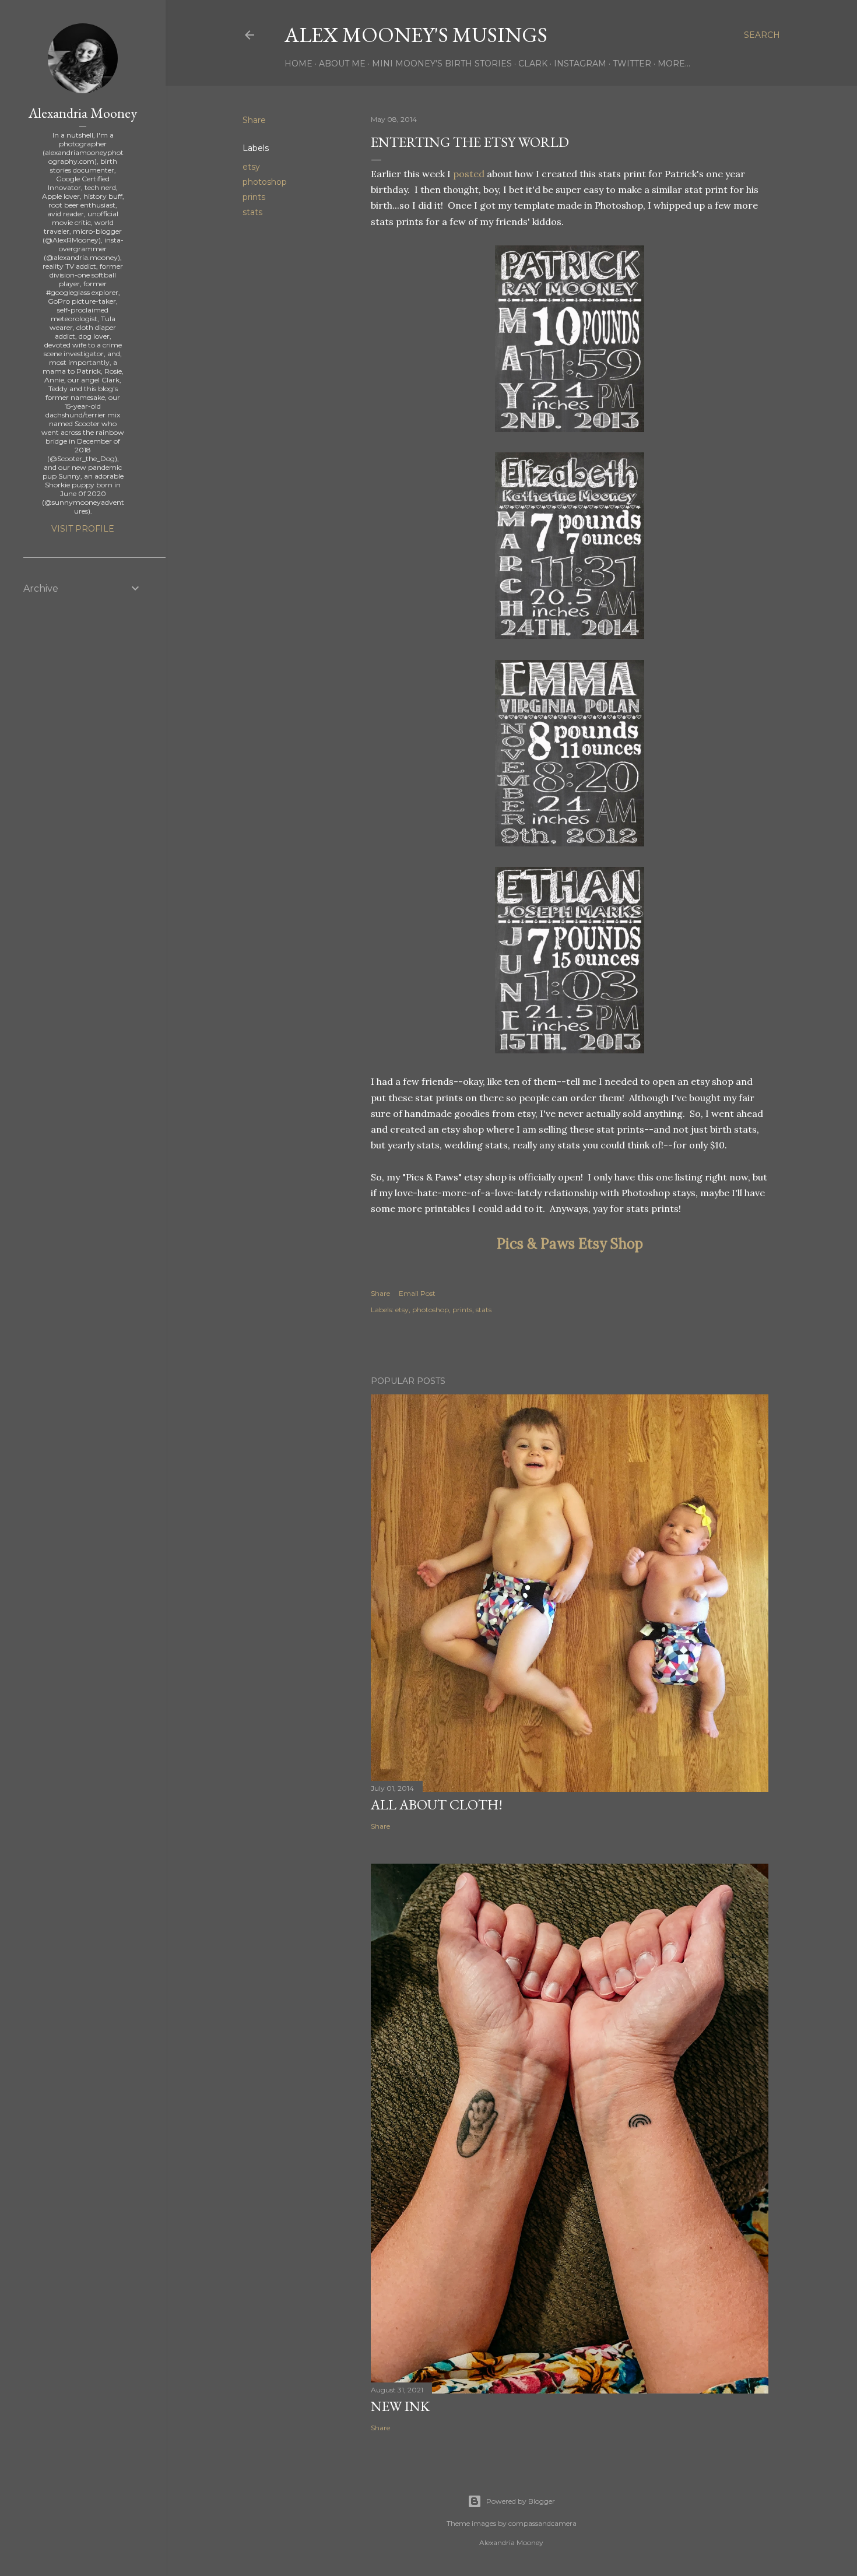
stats (252, 212)
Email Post (417, 1293)
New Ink (400, 2406)
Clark (533, 64)
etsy (251, 167)
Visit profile (83, 529)
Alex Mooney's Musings (416, 35)
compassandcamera (542, 2523)
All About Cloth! (437, 1804)
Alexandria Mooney (83, 113)
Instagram (580, 64)
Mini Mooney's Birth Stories (442, 64)
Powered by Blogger (521, 2501)
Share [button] (254, 120)
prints (254, 197)
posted (469, 174)
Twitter (632, 64)
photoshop (265, 182)
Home (298, 64)
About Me (342, 64)
